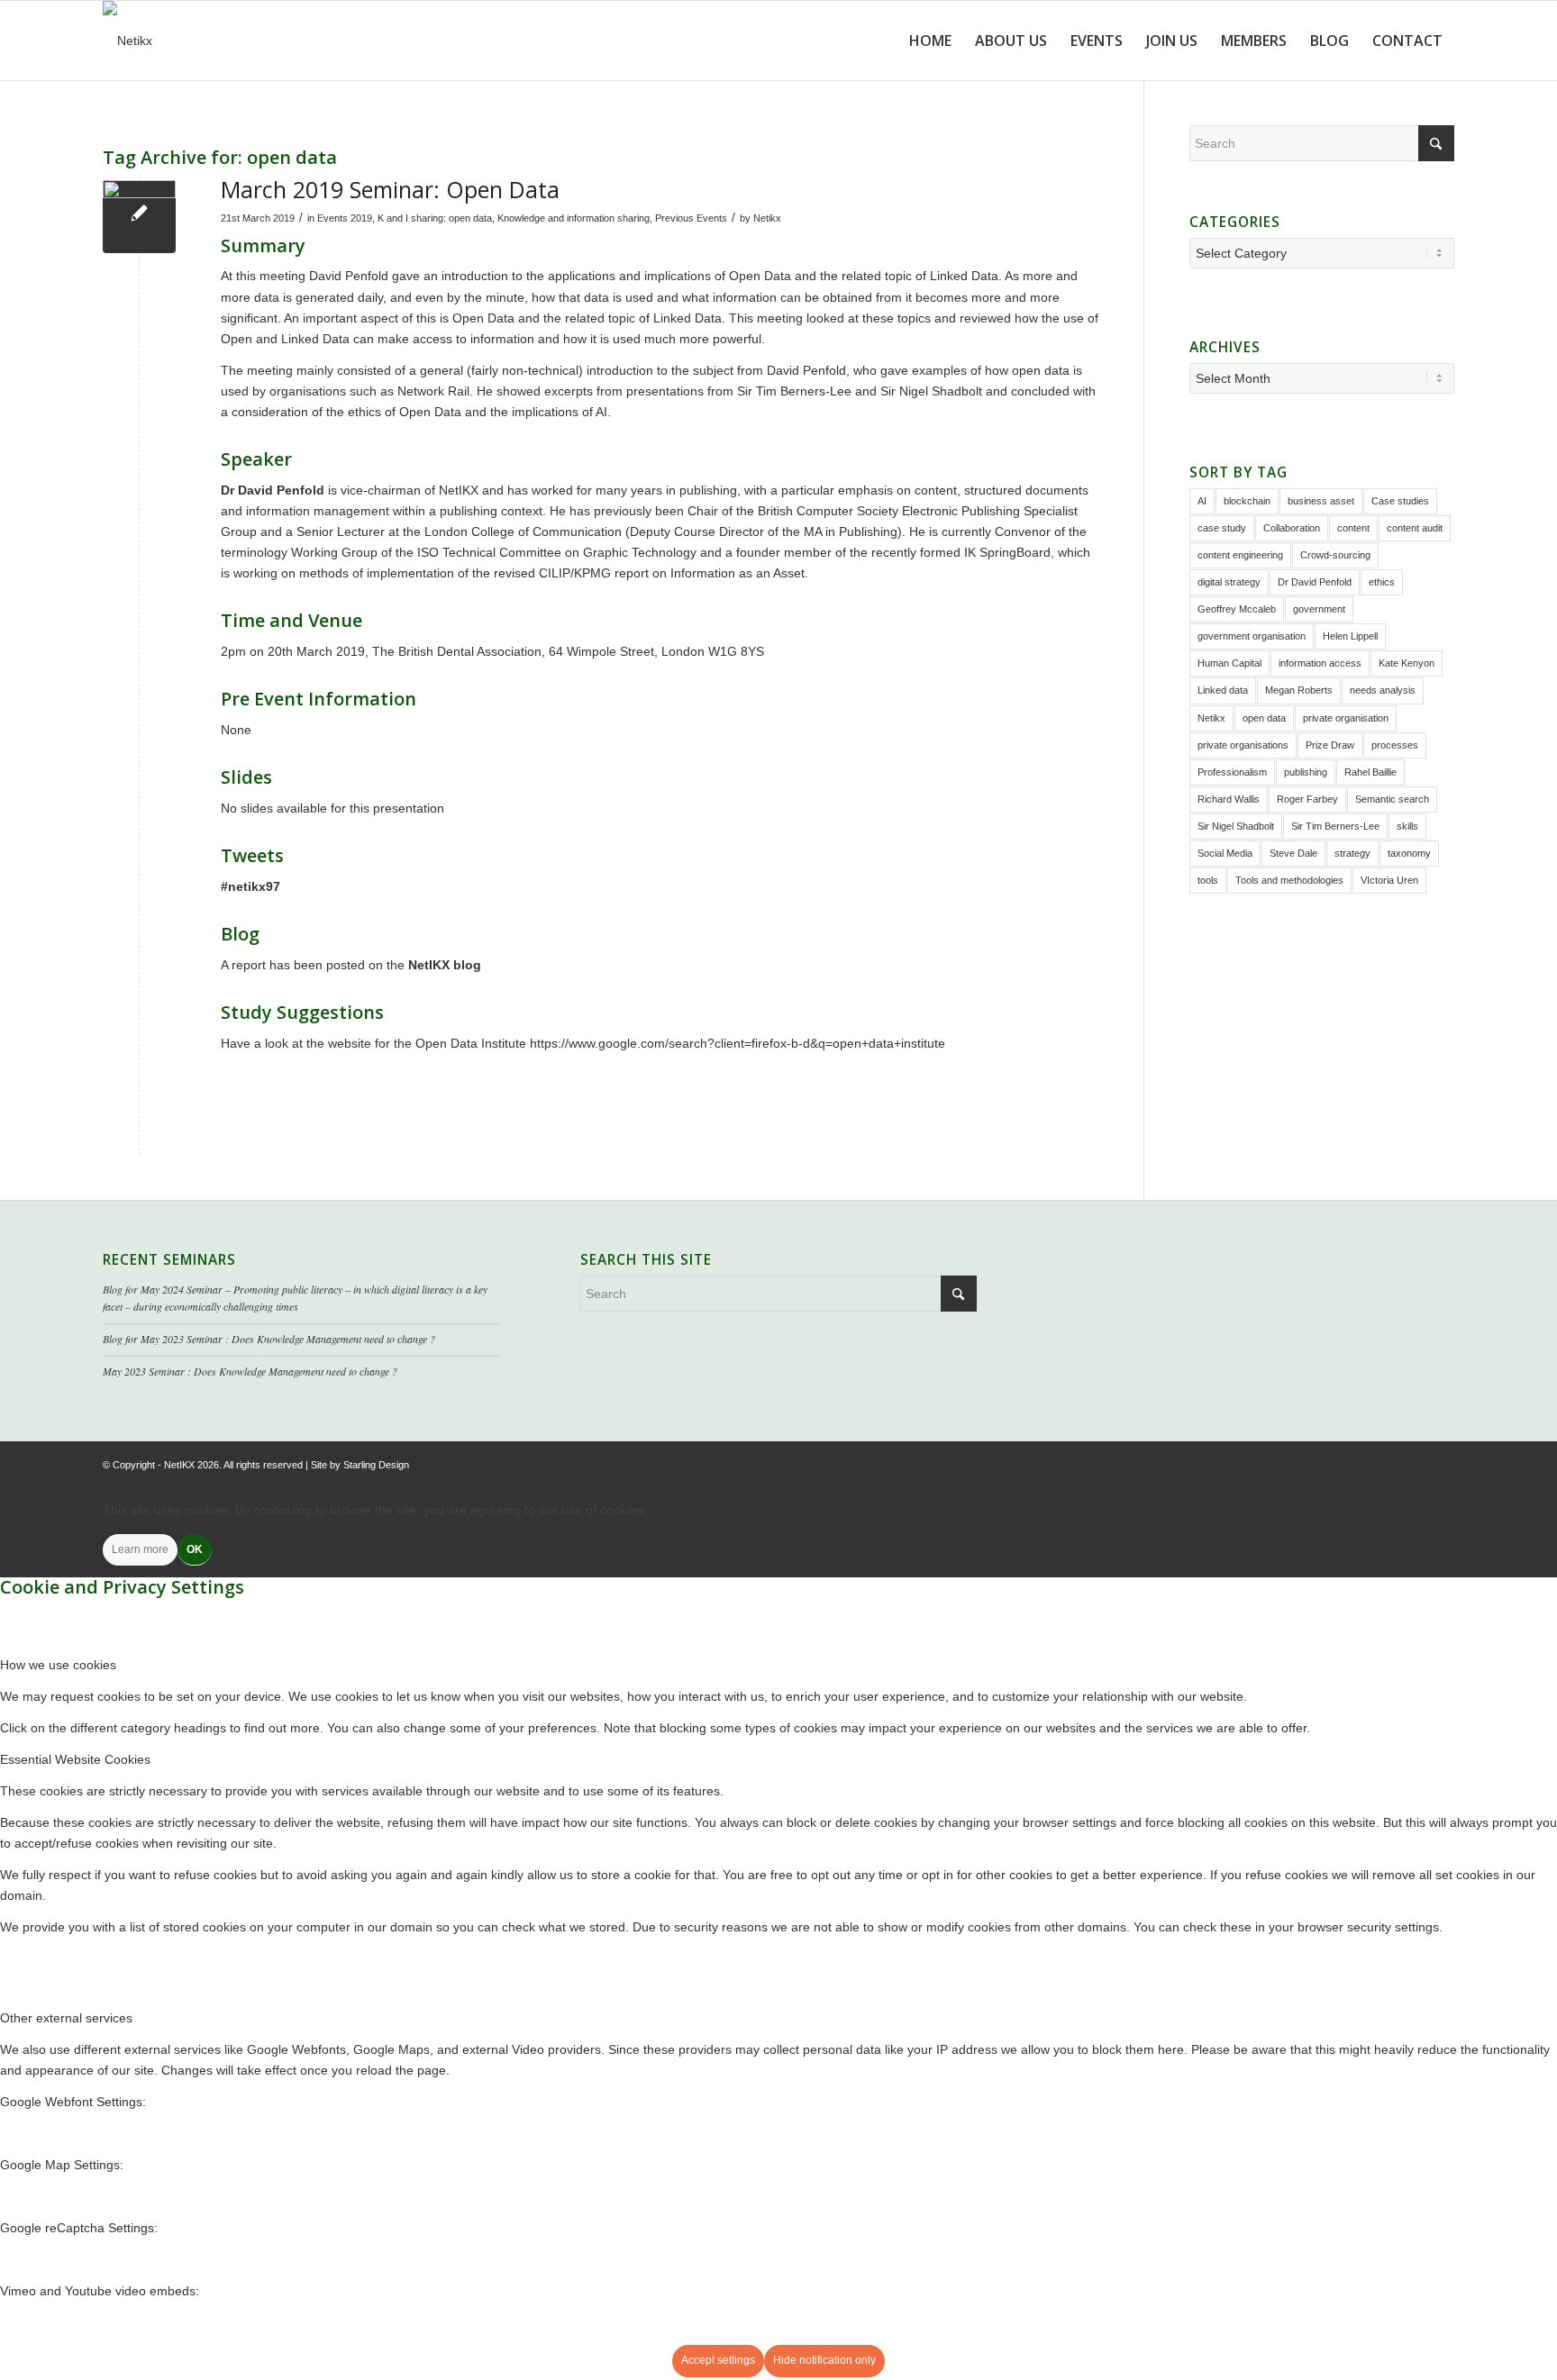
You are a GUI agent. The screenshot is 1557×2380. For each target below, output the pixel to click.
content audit (1415, 528)
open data (1264, 718)
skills (1407, 826)
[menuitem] (930, 41)
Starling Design (376, 1465)
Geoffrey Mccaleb (1237, 609)
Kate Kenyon (1407, 663)
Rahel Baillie (1370, 772)
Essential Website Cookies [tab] (75, 1759)
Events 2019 (345, 218)
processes (1395, 745)
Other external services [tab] (66, 2018)
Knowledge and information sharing (574, 218)
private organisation (1346, 718)
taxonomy (1409, 853)
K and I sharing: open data (435, 218)
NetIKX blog (445, 965)
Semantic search (1392, 799)
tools (1208, 880)
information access (1320, 663)
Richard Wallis (1229, 799)
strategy (1352, 853)
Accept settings (718, 2360)
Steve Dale (1293, 853)
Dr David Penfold (1315, 582)
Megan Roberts (1299, 690)
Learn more (140, 1549)
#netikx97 (250, 886)
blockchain (1247, 501)
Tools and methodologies (1289, 880)
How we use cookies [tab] (58, 1665)
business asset (1321, 501)
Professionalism (1232, 772)
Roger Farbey (1307, 799)
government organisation (1252, 636)
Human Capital (1229, 663)
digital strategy (1229, 582)
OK (195, 1549)
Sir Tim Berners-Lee (1335, 826)
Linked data (1223, 690)
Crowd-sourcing (1335, 555)
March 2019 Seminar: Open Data (390, 189)
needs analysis (1383, 690)
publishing (1306, 772)
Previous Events (691, 218)
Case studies (1400, 501)
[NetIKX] (127, 41)
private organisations (1243, 745)
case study (1222, 528)
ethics (1382, 582)
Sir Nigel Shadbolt (1236, 826)
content (1353, 528)
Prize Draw (1330, 745)
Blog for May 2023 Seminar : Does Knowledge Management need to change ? (269, 1339)
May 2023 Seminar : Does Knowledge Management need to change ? (250, 1371)
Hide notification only (824, 2360)
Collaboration (1292, 528)
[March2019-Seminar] (139, 217)
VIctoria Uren (1389, 880)
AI (1202, 501)
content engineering (1240, 555)
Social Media (1225, 853)
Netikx (767, 218)
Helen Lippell (1350, 636)
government (1319, 609)
